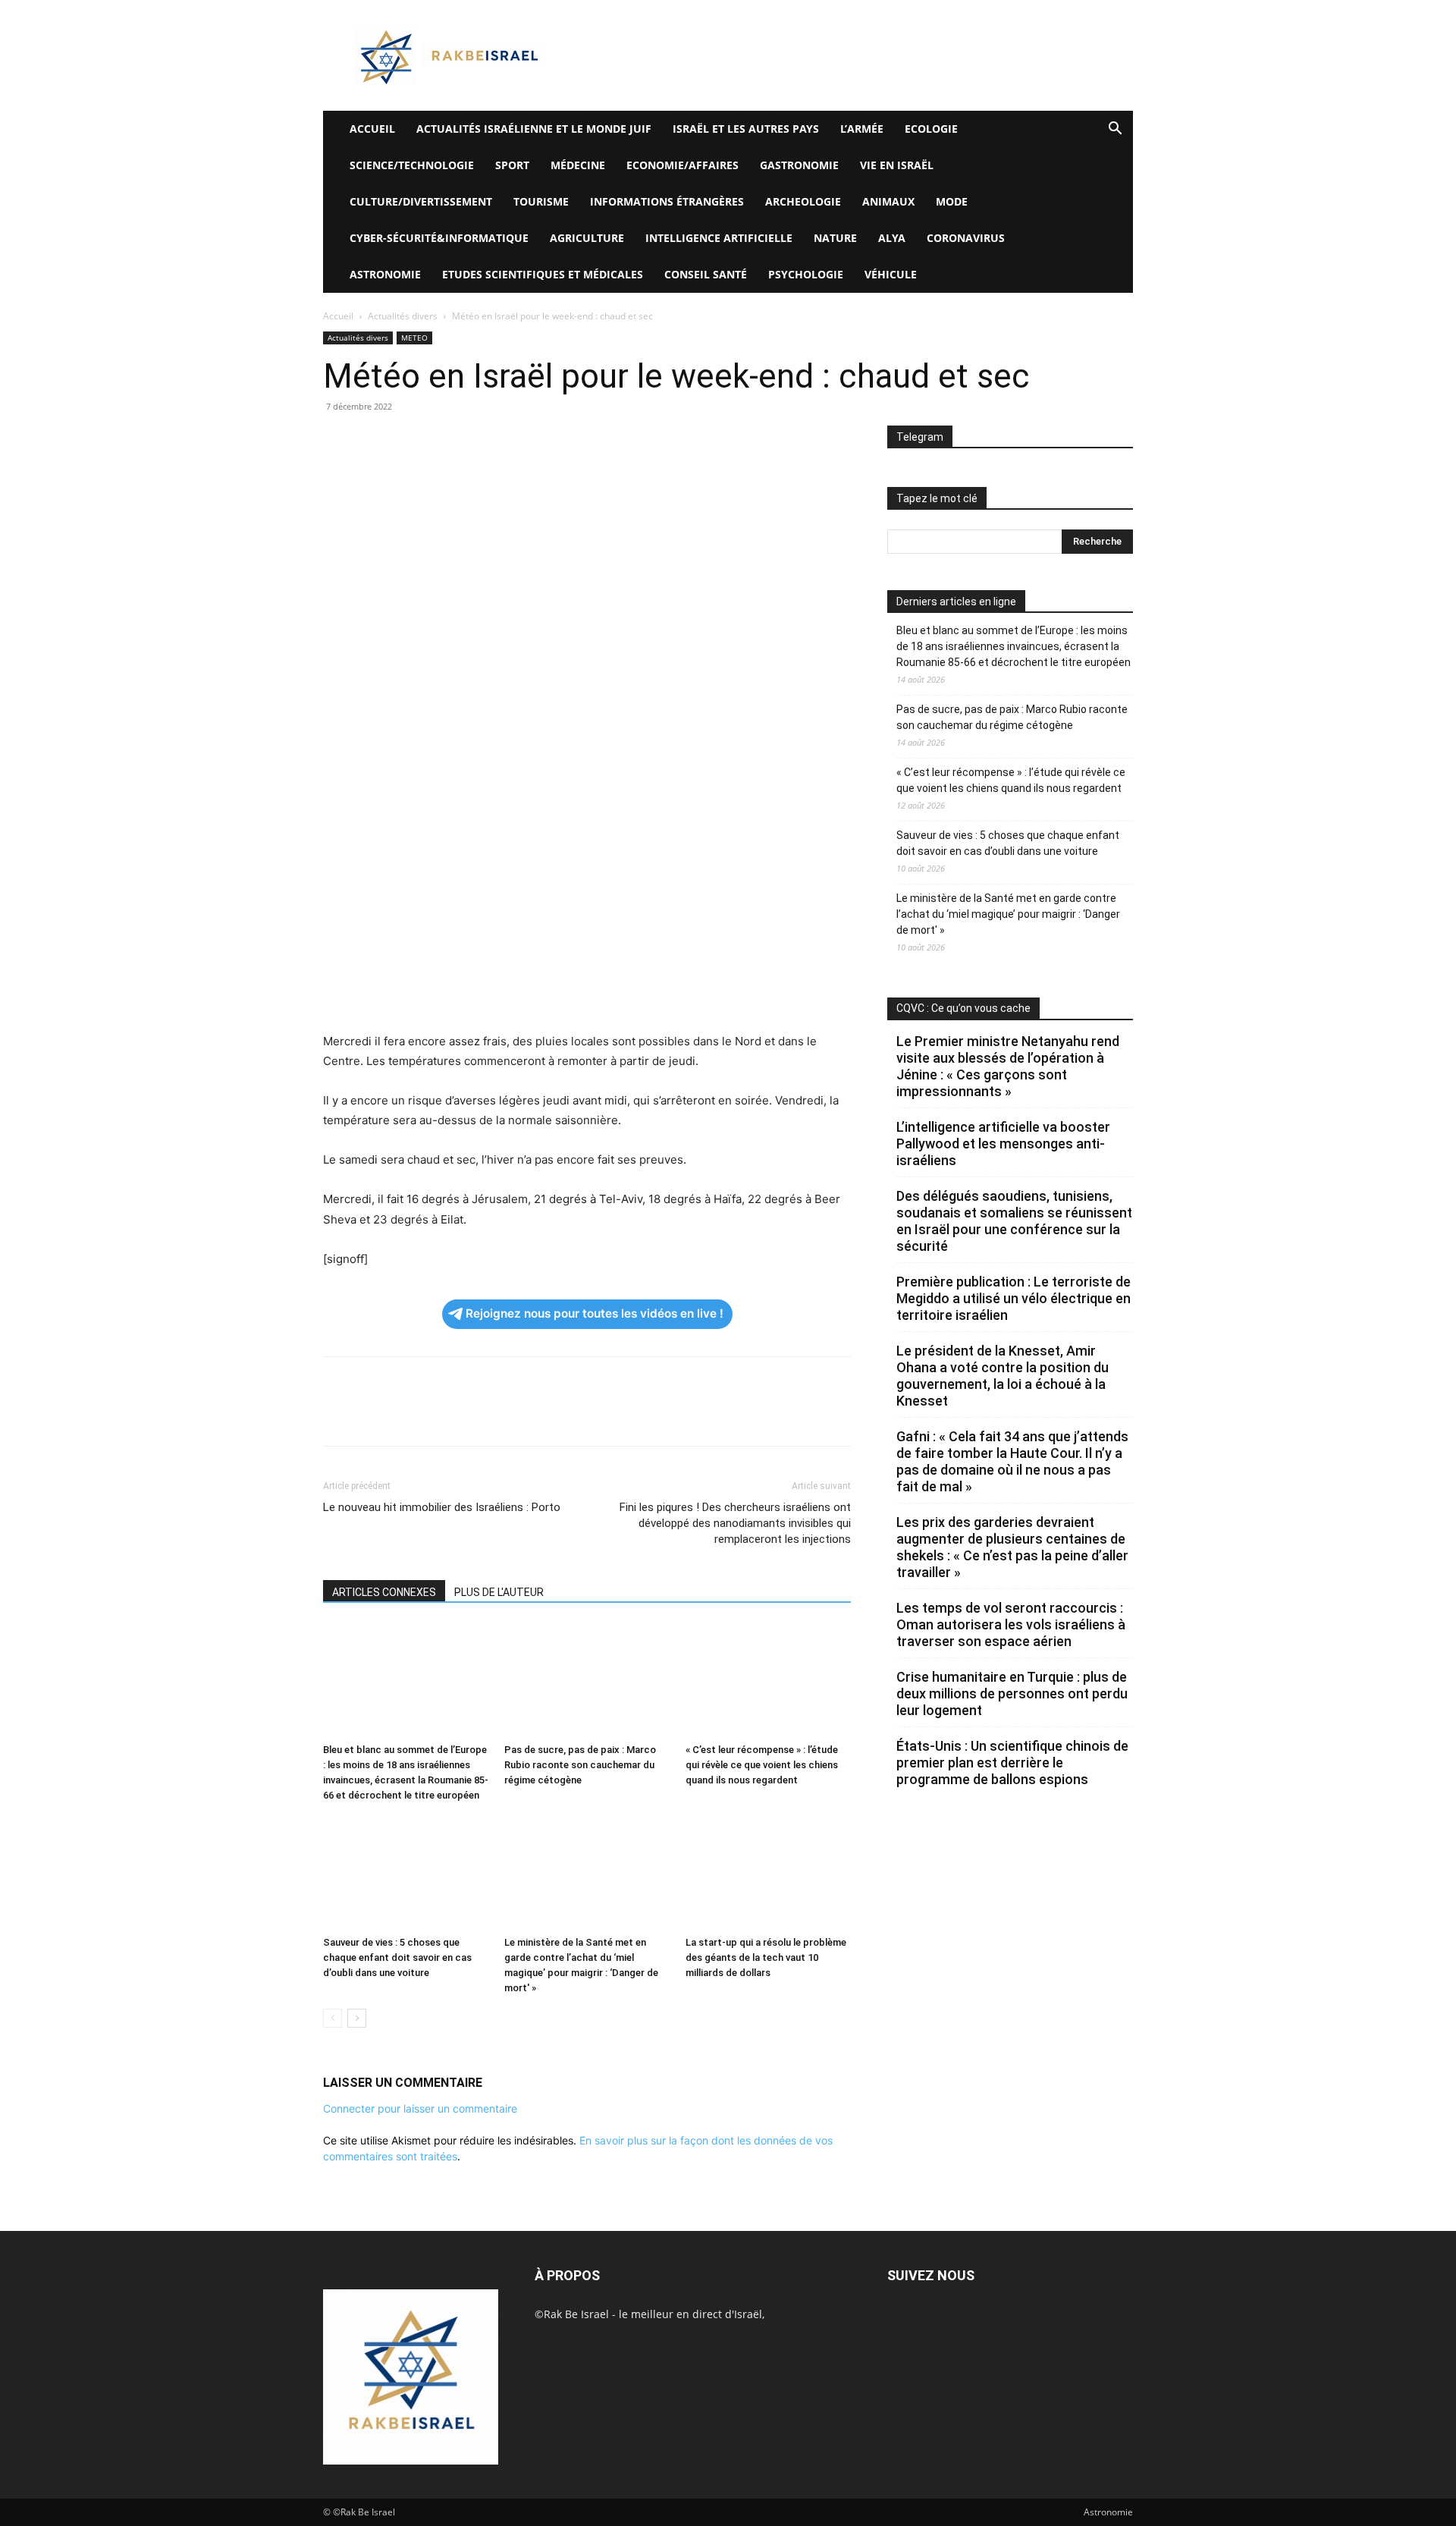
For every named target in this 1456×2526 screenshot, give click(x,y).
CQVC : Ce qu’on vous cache (963, 1008)
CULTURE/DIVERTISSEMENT (421, 201)
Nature (835, 238)
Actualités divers (403, 316)
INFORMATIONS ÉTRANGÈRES (667, 201)
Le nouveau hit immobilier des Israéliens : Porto (442, 1507)
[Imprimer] (478, 441)
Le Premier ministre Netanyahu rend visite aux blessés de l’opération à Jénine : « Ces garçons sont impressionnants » (1008, 1066)
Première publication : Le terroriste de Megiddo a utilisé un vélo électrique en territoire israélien (1014, 1298)
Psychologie (806, 274)
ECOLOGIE (931, 129)
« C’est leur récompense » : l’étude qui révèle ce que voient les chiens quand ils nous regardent (762, 1765)
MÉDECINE (578, 165)
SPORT (512, 165)
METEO (414, 338)
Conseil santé (706, 274)
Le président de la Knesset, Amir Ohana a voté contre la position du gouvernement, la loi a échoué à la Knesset (1003, 1376)
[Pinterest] (408, 441)
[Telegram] (513, 441)
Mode (952, 201)
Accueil (338, 316)
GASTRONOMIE (799, 165)
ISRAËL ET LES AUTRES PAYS (746, 129)
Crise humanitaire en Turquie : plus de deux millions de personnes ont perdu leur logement (1012, 1693)
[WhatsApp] (443, 441)
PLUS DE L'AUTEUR (499, 1592)
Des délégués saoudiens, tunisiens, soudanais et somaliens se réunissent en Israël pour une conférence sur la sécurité (1014, 1221)
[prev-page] (333, 2018)
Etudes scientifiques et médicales (543, 274)
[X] (373, 441)
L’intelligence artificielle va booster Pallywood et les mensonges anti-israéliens (1003, 1144)
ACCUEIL (372, 129)
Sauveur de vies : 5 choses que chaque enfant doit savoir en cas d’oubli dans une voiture (397, 1957)
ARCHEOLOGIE (803, 201)
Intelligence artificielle (719, 238)
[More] (548, 441)
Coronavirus (966, 238)
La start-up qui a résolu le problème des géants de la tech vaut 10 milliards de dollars (766, 1957)
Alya (892, 238)
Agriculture (587, 238)
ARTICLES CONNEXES (384, 1592)
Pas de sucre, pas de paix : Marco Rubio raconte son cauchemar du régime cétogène (580, 1765)
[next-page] (357, 2018)
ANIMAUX (888, 201)
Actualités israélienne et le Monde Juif (534, 129)
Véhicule (891, 274)
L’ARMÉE (862, 129)
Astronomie (385, 274)
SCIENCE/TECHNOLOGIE (412, 165)
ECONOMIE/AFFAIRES (682, 165)
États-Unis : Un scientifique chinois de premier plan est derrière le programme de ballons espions (1012, 1763)
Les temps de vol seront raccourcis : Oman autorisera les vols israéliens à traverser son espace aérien (1011, 1624)
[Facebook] (338, 441)
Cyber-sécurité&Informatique (439, 238)
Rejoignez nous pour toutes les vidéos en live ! (595, 1313)
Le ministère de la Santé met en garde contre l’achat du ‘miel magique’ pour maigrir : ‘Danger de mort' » (1008, 914)
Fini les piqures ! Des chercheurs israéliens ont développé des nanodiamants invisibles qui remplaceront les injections (735, 1523)
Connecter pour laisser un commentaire (420, 2108)
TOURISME (541, 201)
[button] (1115, 130)
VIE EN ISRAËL (897, 165)
